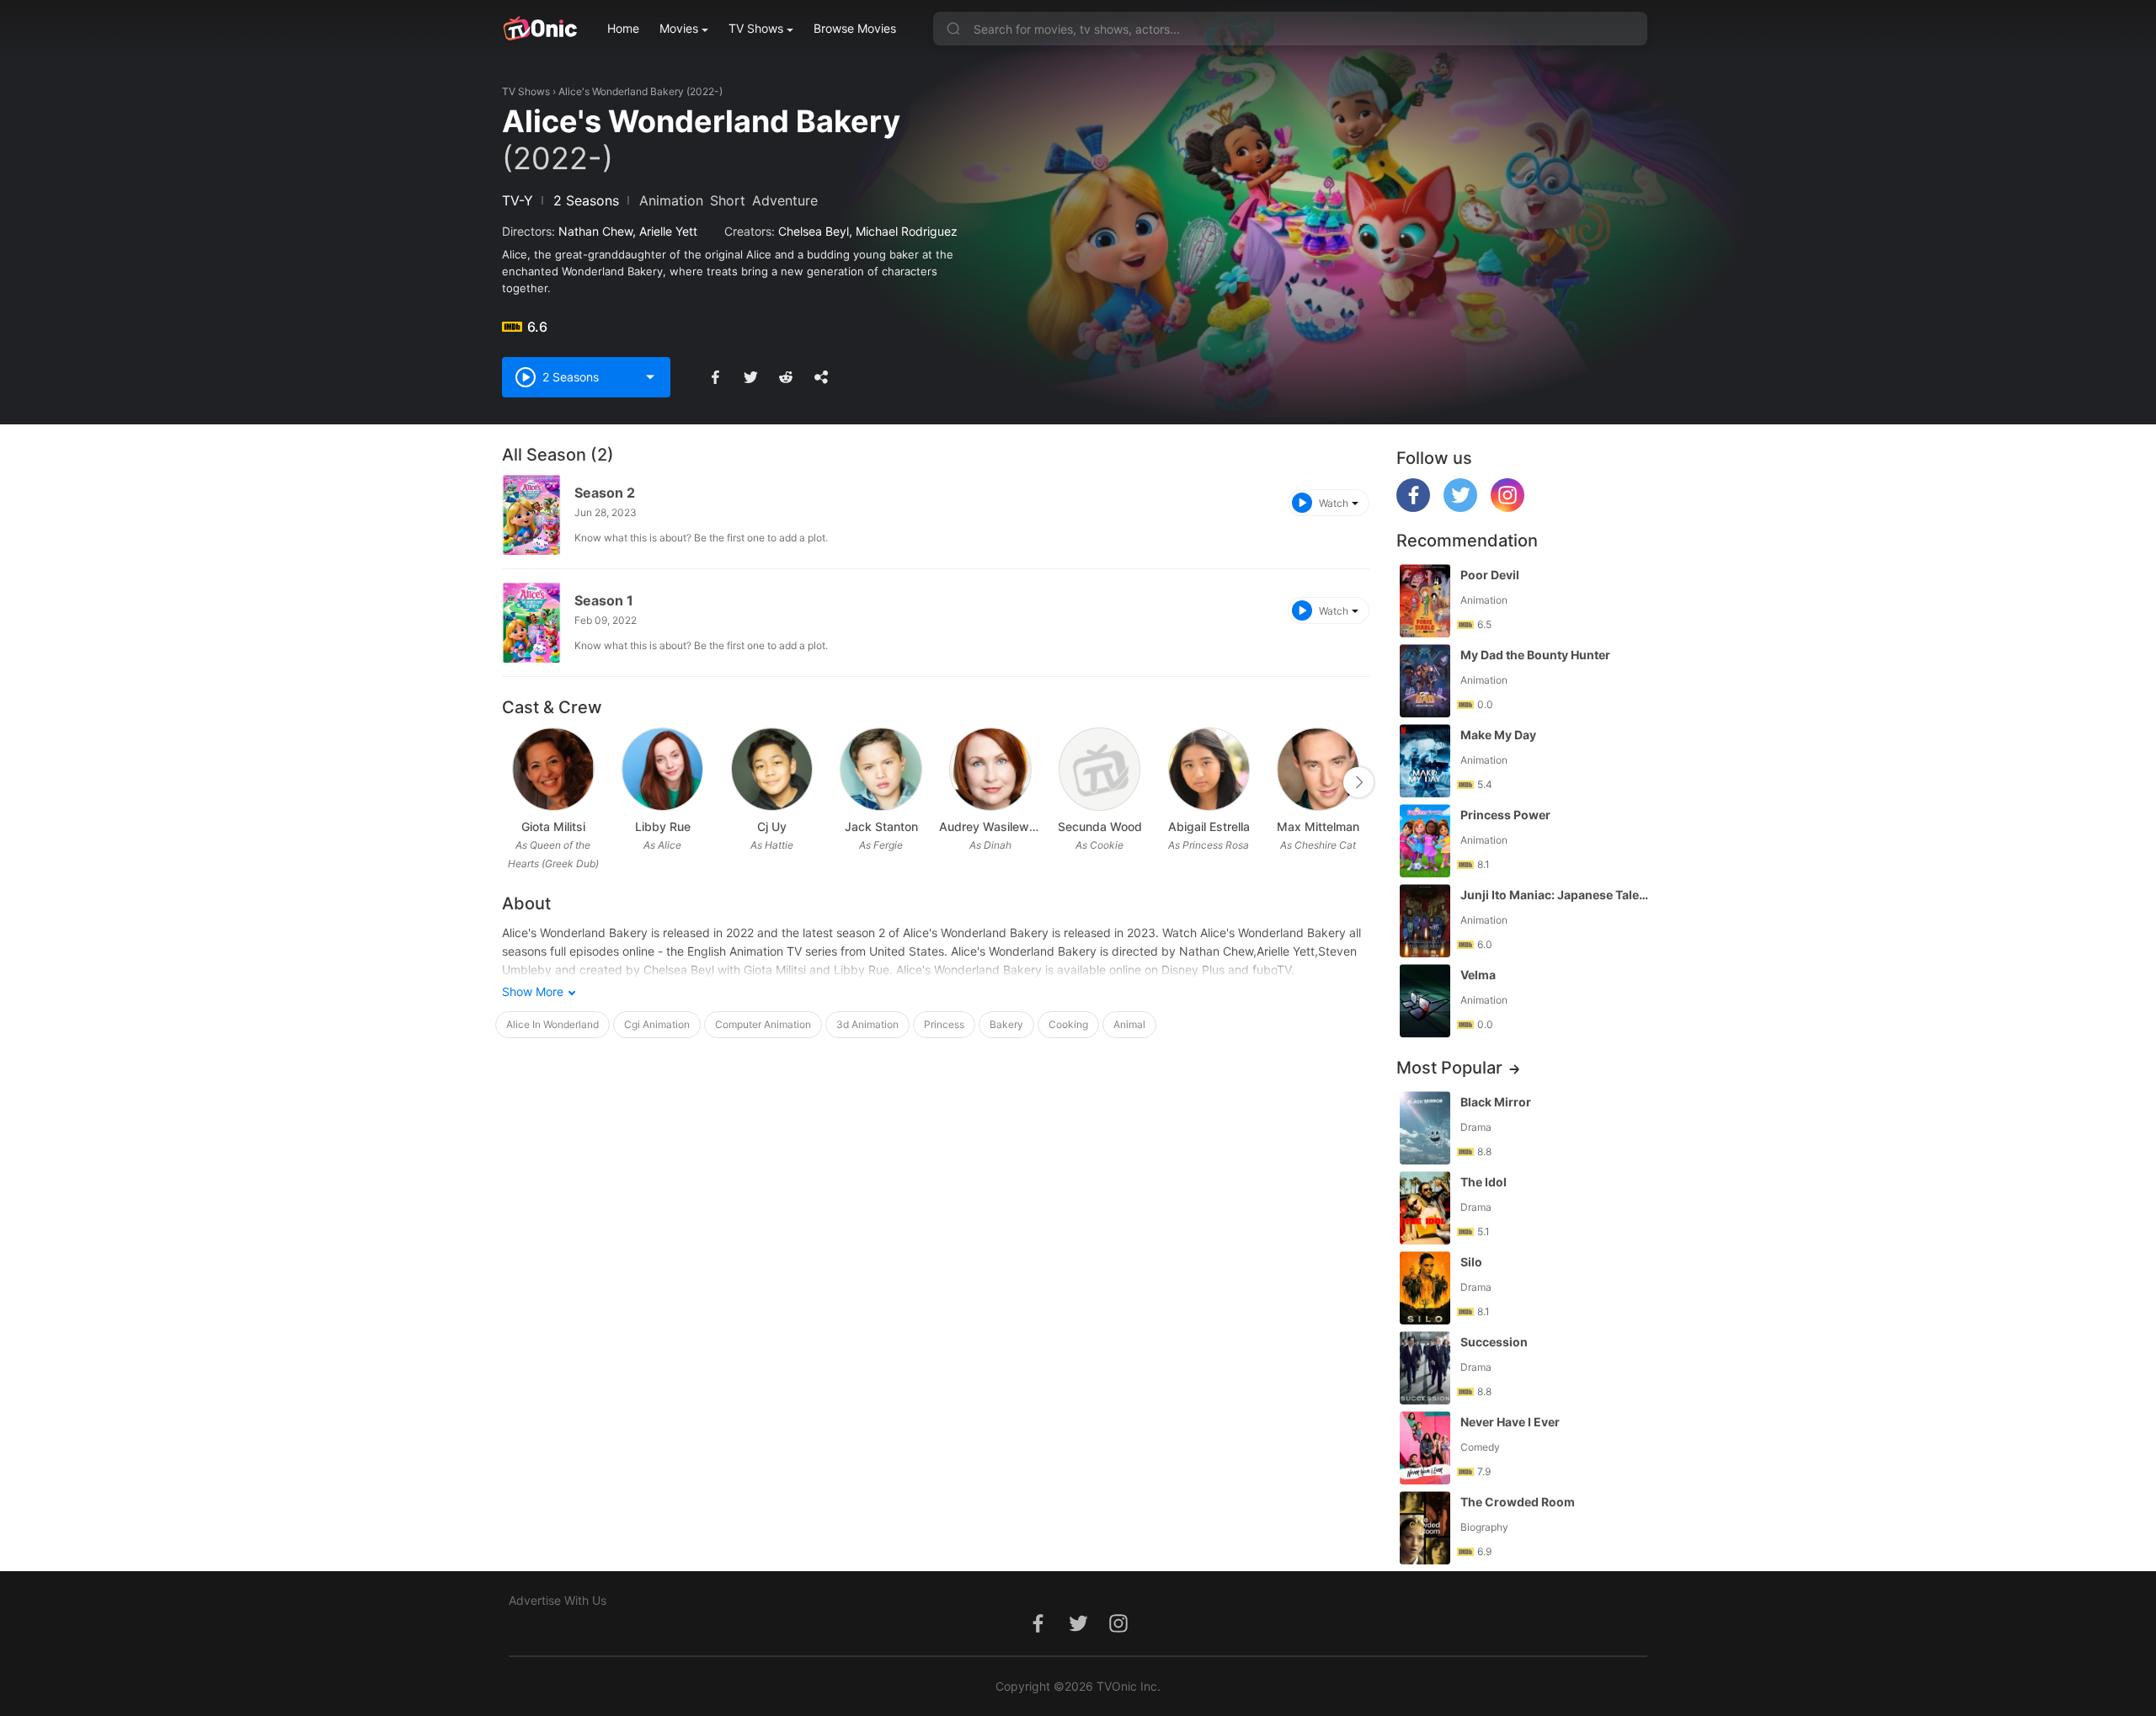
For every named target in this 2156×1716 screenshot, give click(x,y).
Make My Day (1498, 735)
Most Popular (1449, 1068)
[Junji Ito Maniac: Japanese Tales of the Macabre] (1425, 921)
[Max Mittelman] (1318, 769)
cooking (1068, 1024)
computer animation (763, 1024)
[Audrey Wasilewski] (990, 769)
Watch (1334, 503)
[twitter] (1460, 507)
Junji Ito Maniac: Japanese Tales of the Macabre (1556, 895)
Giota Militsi (553, 826)
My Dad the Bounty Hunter (1535, 655)
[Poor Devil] (1425, 601)
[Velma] (1425, 1001)
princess (944, 1024)
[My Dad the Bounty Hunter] (1425, 681)
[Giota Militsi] (553, 769)
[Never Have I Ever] (1425, 1448)
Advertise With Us (558, 1600)
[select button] (650, 377)
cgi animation (657, 1024)
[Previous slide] (513, 782)
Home (623, 28)
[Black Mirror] (1425, 1128)
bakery (1006, 1024)
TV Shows (756, 28)
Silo (1471, 1262)
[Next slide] (1358, 782)
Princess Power (1505, 815)
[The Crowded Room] (1425, 1528)
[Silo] (1425, 1288)
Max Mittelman (1318, 826)
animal (1129, 1024)
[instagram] (1508, 507)
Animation (671, 200)
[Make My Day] (1425, 761)
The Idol (1484, 1182)
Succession (1494, 1342)
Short (728, 200)
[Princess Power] (1425, 841)
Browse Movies (855, 28)
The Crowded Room (1518, 1502)
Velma (1478, 975)
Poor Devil (1490, 575)
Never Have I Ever (1510, 1422)
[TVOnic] (539, 29)
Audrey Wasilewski (990, 826)
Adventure (785, 200)
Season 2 (605, 493)
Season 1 (604, 600)
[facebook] (1413, 507)
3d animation (867, 1024)
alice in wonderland (552, 1024)
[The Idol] (1425, 1208)
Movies (679, 28)
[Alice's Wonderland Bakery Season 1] (531, 623)
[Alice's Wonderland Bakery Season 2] (531, 515)
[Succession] (1425, 1368)
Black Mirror (1496, 1102)
